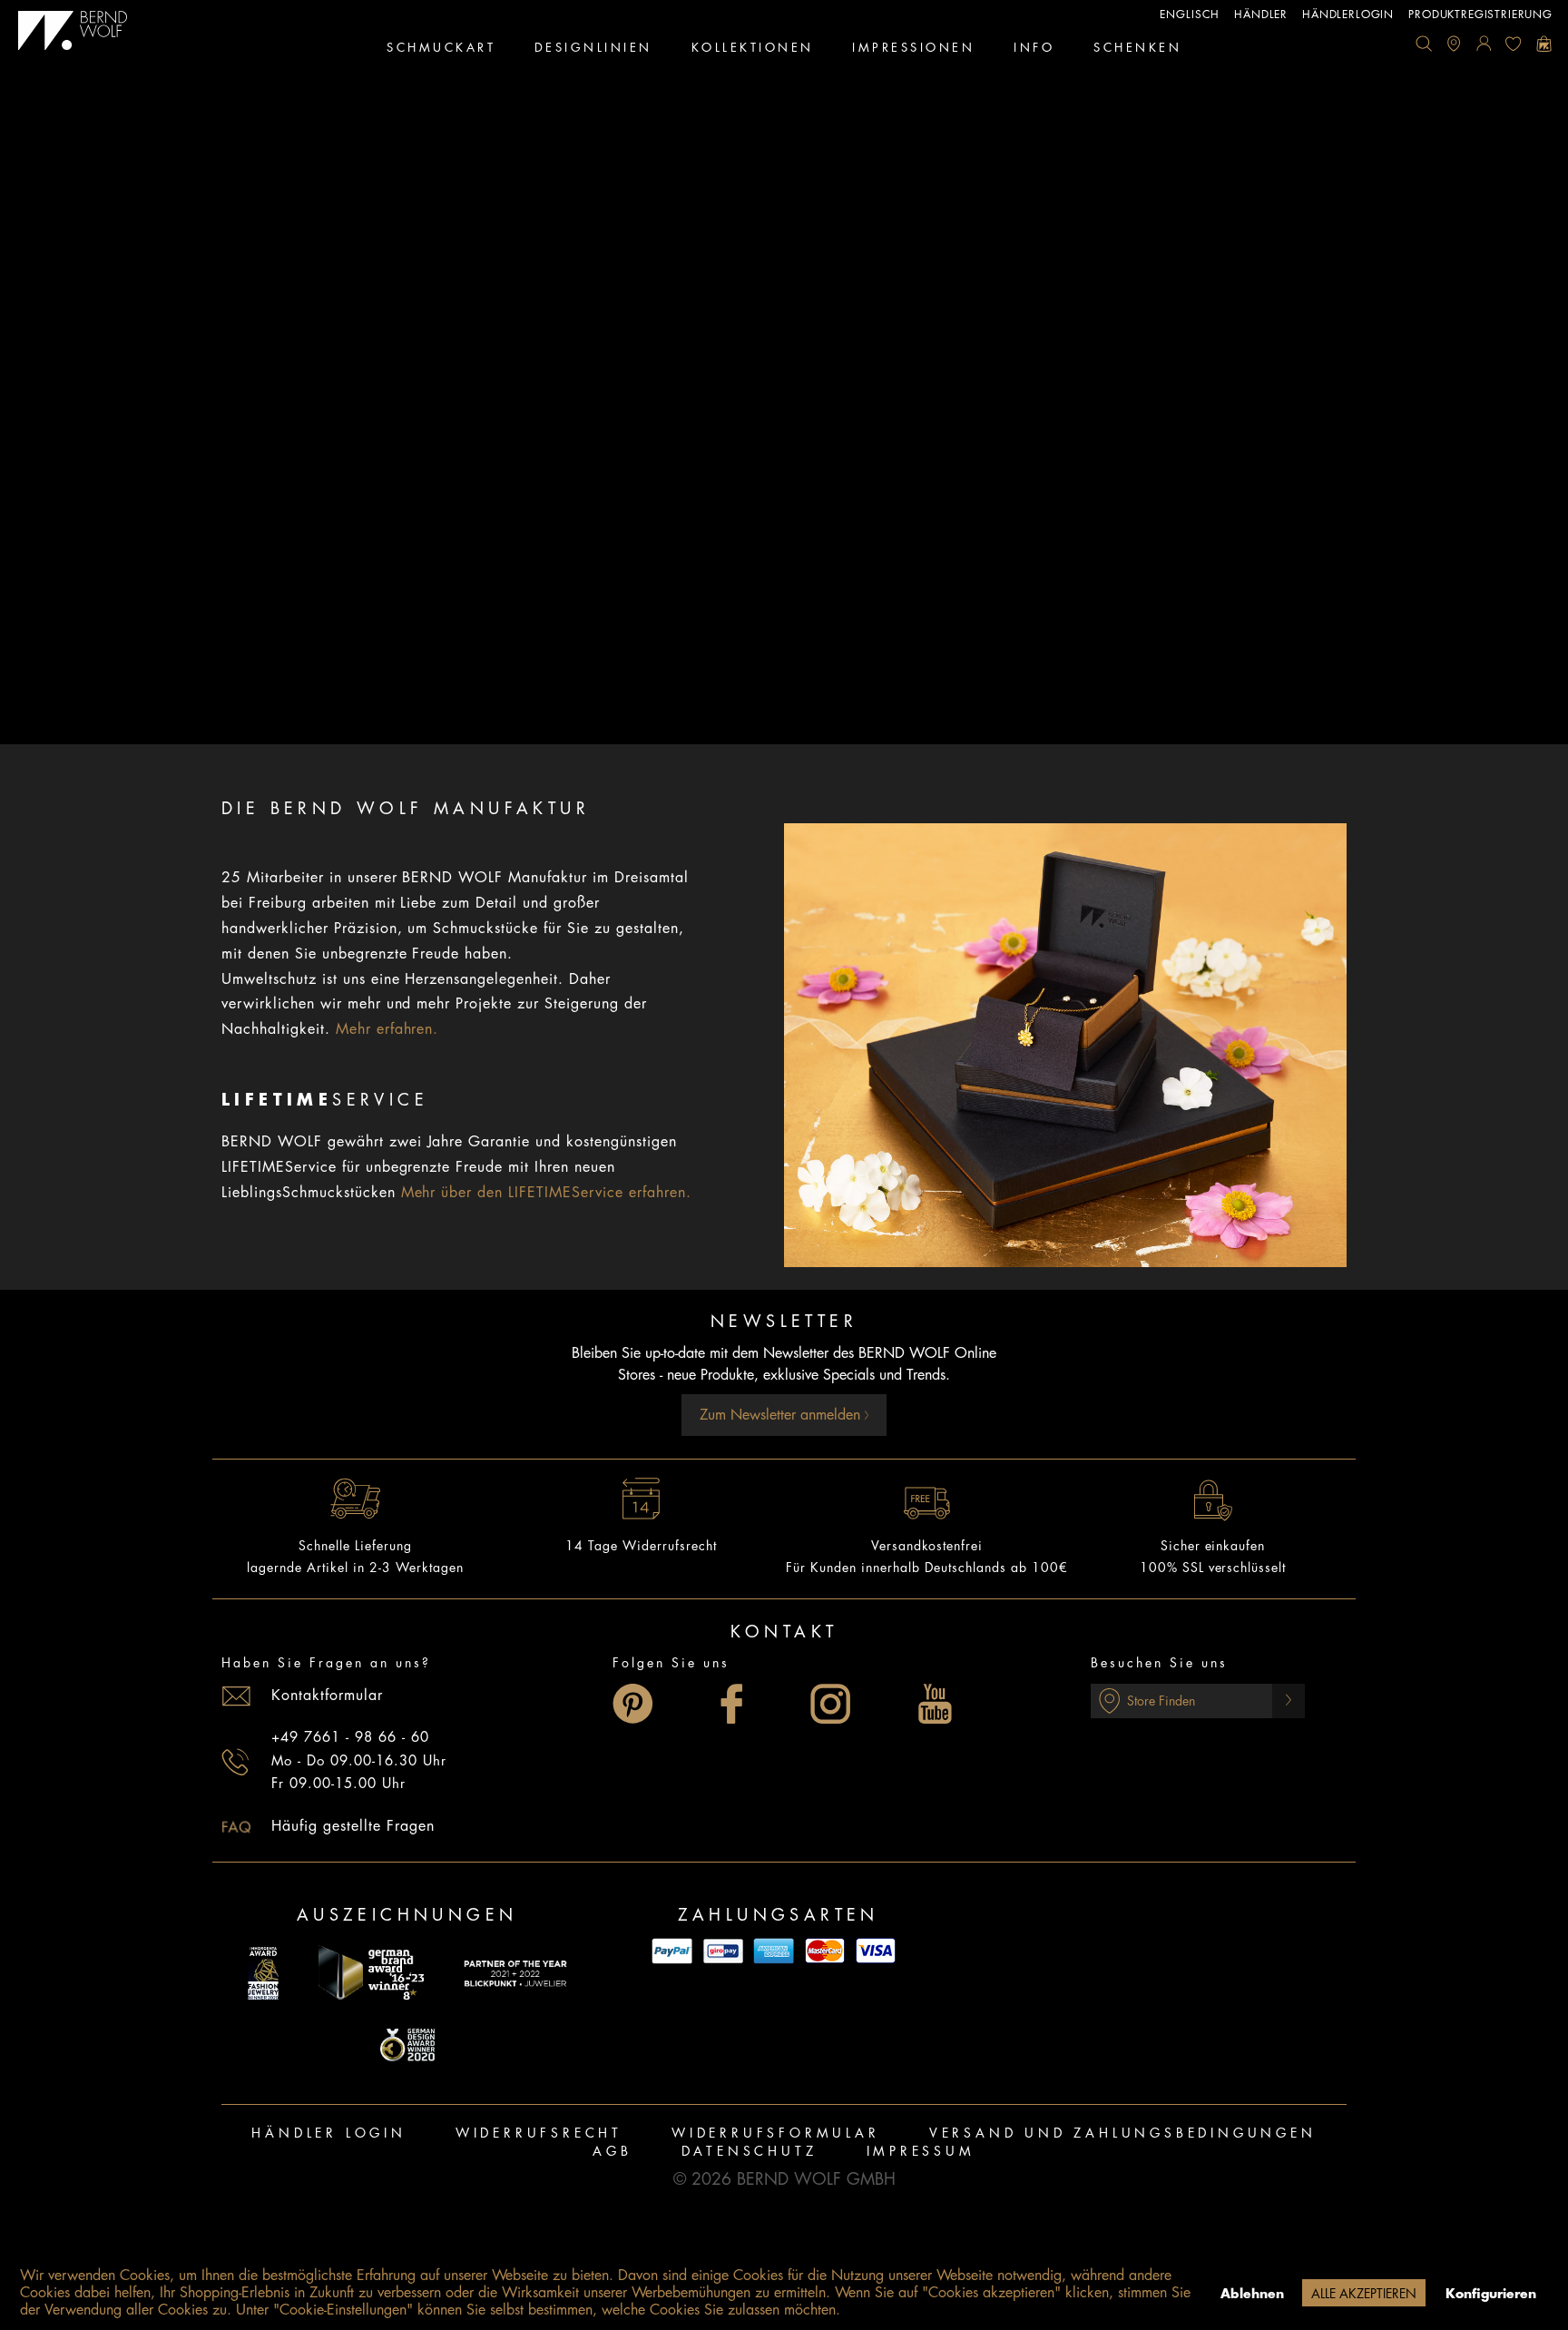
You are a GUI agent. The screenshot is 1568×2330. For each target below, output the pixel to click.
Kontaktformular (327, 1696)
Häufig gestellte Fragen (353, 1826)
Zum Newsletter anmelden (782, 1415)
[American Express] (774, 1951)
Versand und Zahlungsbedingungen (1123, 2133)
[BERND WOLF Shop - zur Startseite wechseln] (73, 31)
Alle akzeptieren (1364, 2294)
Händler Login (328, 2133)
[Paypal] (672, 1951)
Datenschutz (750, 2151)
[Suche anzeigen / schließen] (1424, 44)
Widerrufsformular (776, 2133)
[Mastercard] (825, 1951)
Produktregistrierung (1480, 15)
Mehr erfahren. (387, 1029)
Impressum (921, 2151)
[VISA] (876, 1951)
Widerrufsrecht (539, 2133)
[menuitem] (1424, 44)
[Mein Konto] (1484, 44)
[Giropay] (723, 1951)
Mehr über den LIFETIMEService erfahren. (546, 1193)
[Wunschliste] (1514, 44)
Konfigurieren (1491, 2294)
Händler (1261, 15)
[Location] (1454, 44)
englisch (1190, 15)
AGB (612, 2151)
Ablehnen (1252, 2294)
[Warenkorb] (1543, 44)
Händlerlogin (1348, 15)
